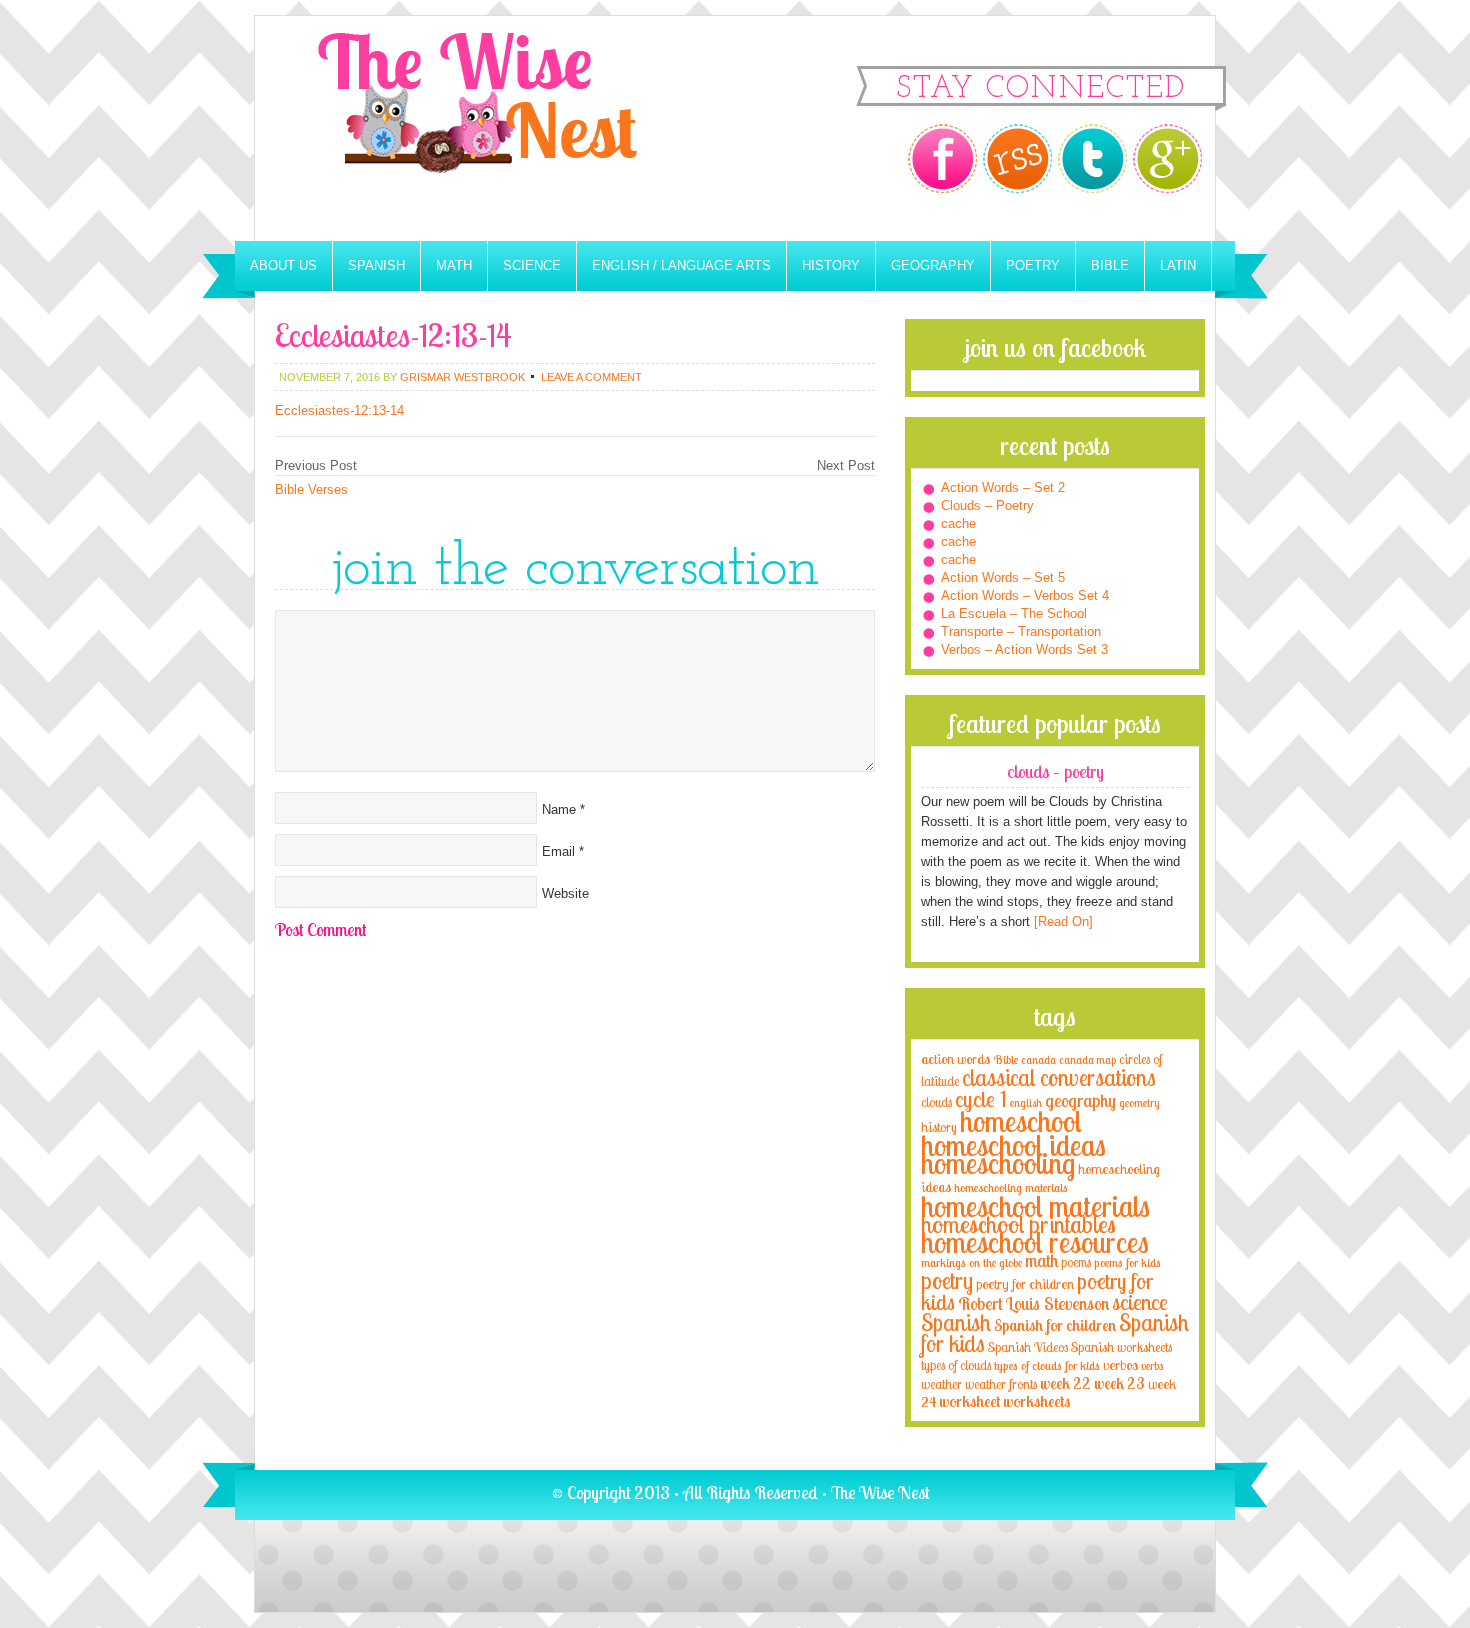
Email (558, 851)
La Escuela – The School (1014, 613)
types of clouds (956, 1365)
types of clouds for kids (1047, 1365)
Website (565, 893)
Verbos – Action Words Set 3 (1024, 649)
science (1140, 1301)
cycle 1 (981, 1098)
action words (955, 1058)
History (831, 265)
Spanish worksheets (1121, 1347)
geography (1080, 1100)
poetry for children (1025, 1283)
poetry (947, 1280)
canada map (1087, 1060)
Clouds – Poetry (987, 505)
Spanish (376, 265)
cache (958, 523)
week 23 (1119, 1383)
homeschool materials (1035, 1206)
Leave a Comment (591, 377)
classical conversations (1059, 1077)
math (1041, 1260)
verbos (1120, 1364)
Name (559, 809)
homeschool (1021, 1121)
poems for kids (1127, 1262)
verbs (1152, 1365)
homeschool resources (1035, 1242)
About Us (283, 265)
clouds (936, 1102)
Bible (1110, 265)
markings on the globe (971, 1262)
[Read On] (1061, 921)
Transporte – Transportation (1021, 631)
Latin (1178, 265)
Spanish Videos (1028, 1347)
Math (454, 265)
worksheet (969, 1401)
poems (1076, 1262)
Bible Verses (311, 489)
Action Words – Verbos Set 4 (1025, 595)
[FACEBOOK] (942, 158)
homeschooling (998, 1163)
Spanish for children (1055, 1325)
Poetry (1033, 265)
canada (1038, 1060)
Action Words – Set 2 (1003, 487)
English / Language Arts (681, 265)
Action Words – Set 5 (1003, 577)
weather (941, 1384)
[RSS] (1017, 158)
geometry (1139, 1103)
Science (532, 265)
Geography (933, 265)
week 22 (1065, 1383)
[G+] (1167, 158)
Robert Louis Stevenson (1033, 1303)
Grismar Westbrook (462, 377)
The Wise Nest (505, 128)
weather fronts (1001, 1384)
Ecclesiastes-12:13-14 (339, 410)
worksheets (1036, 1401)
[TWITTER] (1092, 158)
